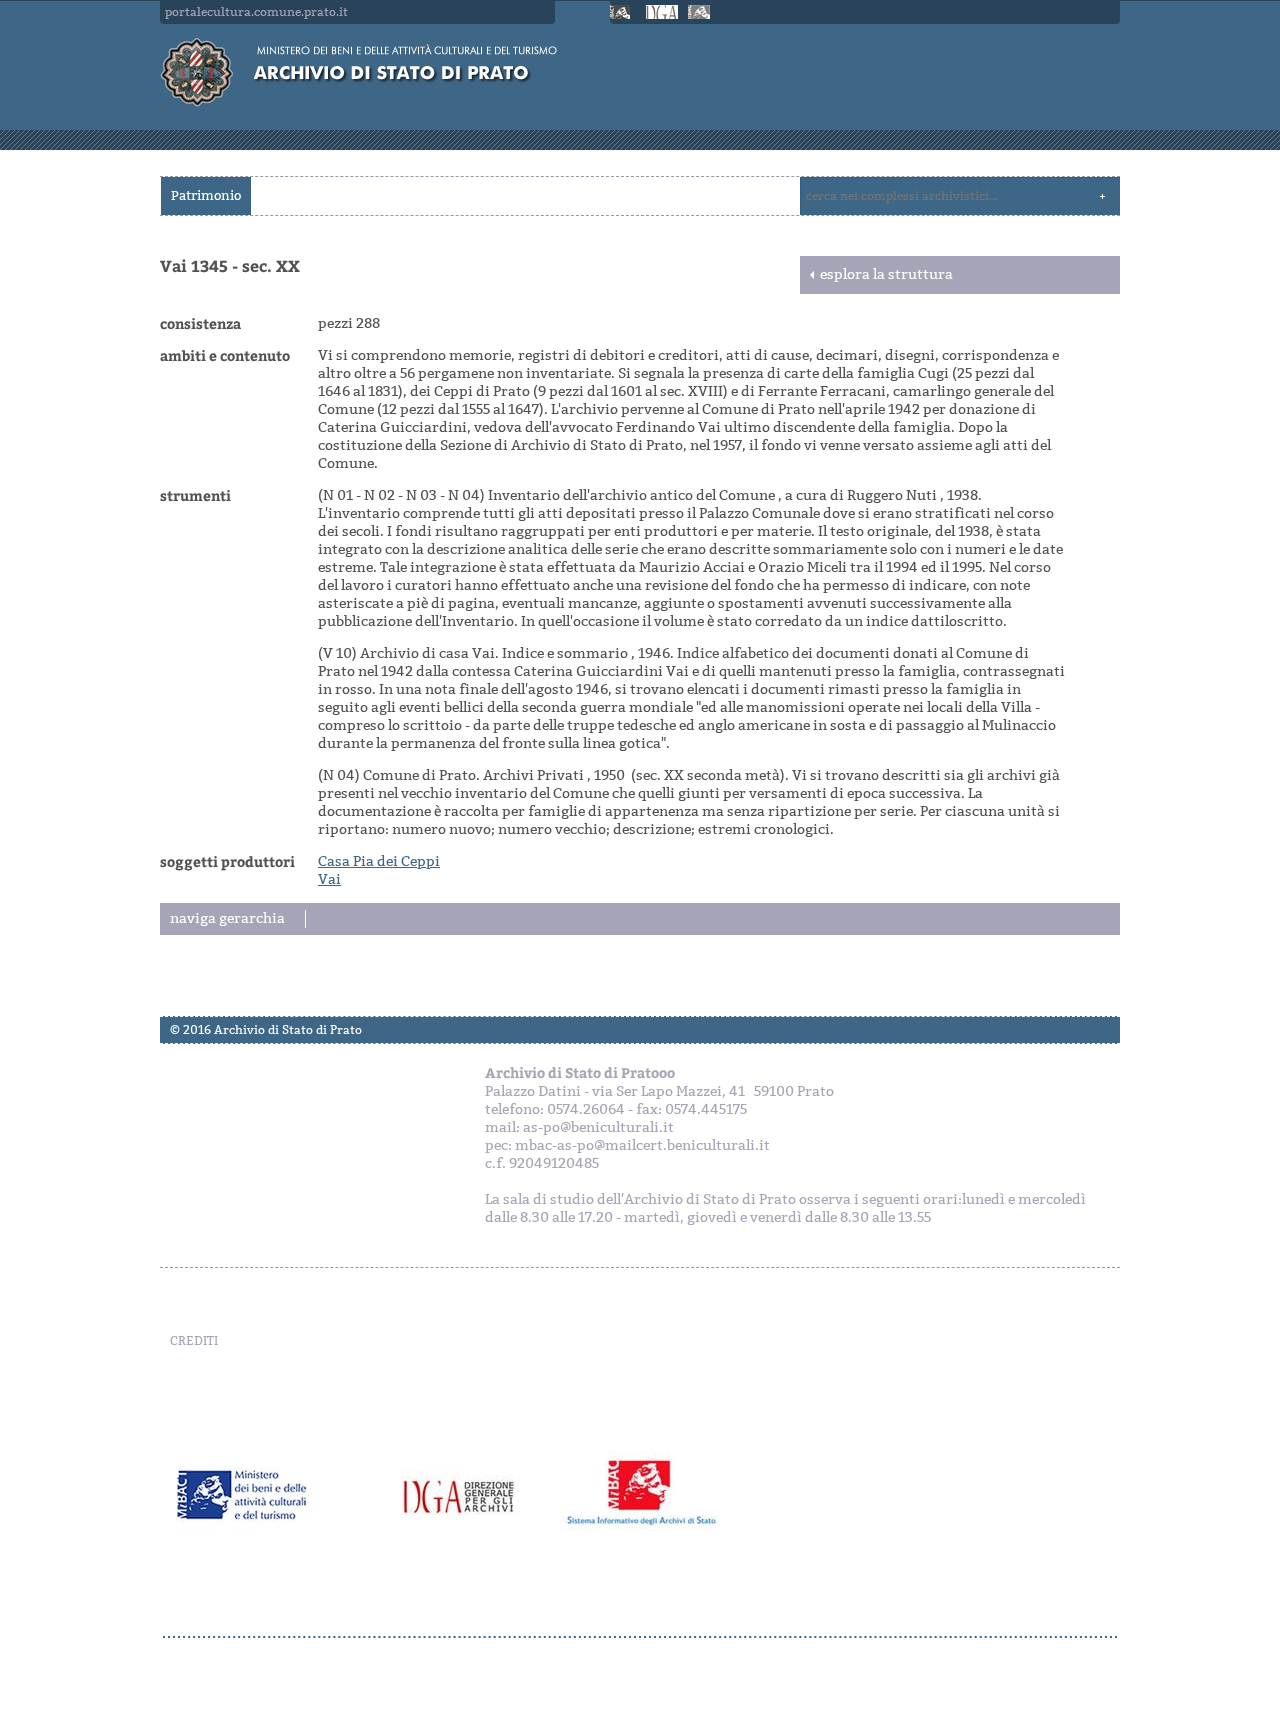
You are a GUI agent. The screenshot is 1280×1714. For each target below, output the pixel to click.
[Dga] (472, 1495)
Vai (329, 879)
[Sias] (647, 1495)
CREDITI (194, 1341)
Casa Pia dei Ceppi (379, 861)
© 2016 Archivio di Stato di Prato (266, 1030)
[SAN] (640, 1637)
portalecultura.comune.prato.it (256, 12)
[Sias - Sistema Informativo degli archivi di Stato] (701, 12)
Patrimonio (206, 195)
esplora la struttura (886, 274)
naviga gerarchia (227, 918)
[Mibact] (623, 12)
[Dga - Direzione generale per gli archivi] (662, 12)
